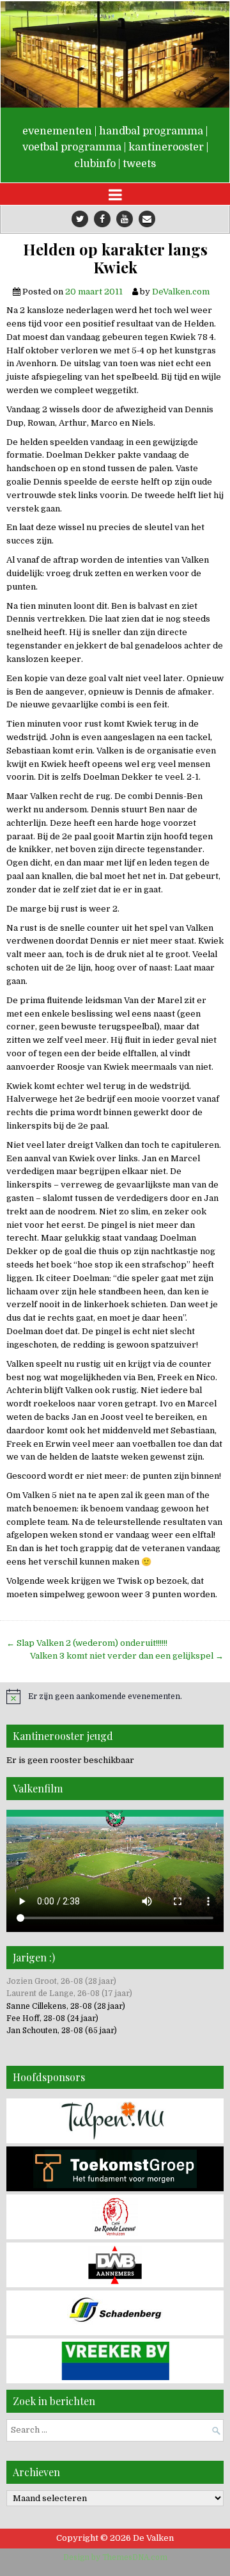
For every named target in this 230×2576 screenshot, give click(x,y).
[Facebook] (102, 219)
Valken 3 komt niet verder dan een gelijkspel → (127, 1656)
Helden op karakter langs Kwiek (115, 259)
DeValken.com (181, 292)
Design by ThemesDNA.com (115, 2557)
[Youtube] (125, 219)
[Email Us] (147, 219)
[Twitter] (80, 219)
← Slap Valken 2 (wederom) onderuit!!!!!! (87, 1643)
